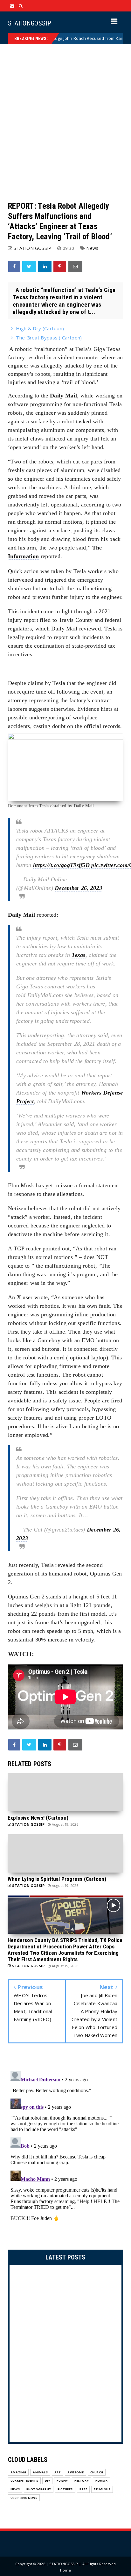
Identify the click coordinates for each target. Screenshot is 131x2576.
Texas (79, 955)
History (81, 2481)
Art (58, 2472)
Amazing (18, 2472)
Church (97, 2472)
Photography (39, 2489)
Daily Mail (63, 396)
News (92, 248)
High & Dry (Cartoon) (40, 328)
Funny (62, 2481)
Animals (40, 2472)
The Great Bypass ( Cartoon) (49, 338)
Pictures (65, 2489)
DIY (48, 2481)
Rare (83, 2489)
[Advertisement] (65, 123)
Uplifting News (24, 2498)
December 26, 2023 (78, 888)
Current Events (24, 2481)
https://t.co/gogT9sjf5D (61, 865)
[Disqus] (65, 2148)
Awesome (75, 2472)
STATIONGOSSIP (29, 23)
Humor (101, 2481)
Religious (102, 2489)
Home (65, 2570)
